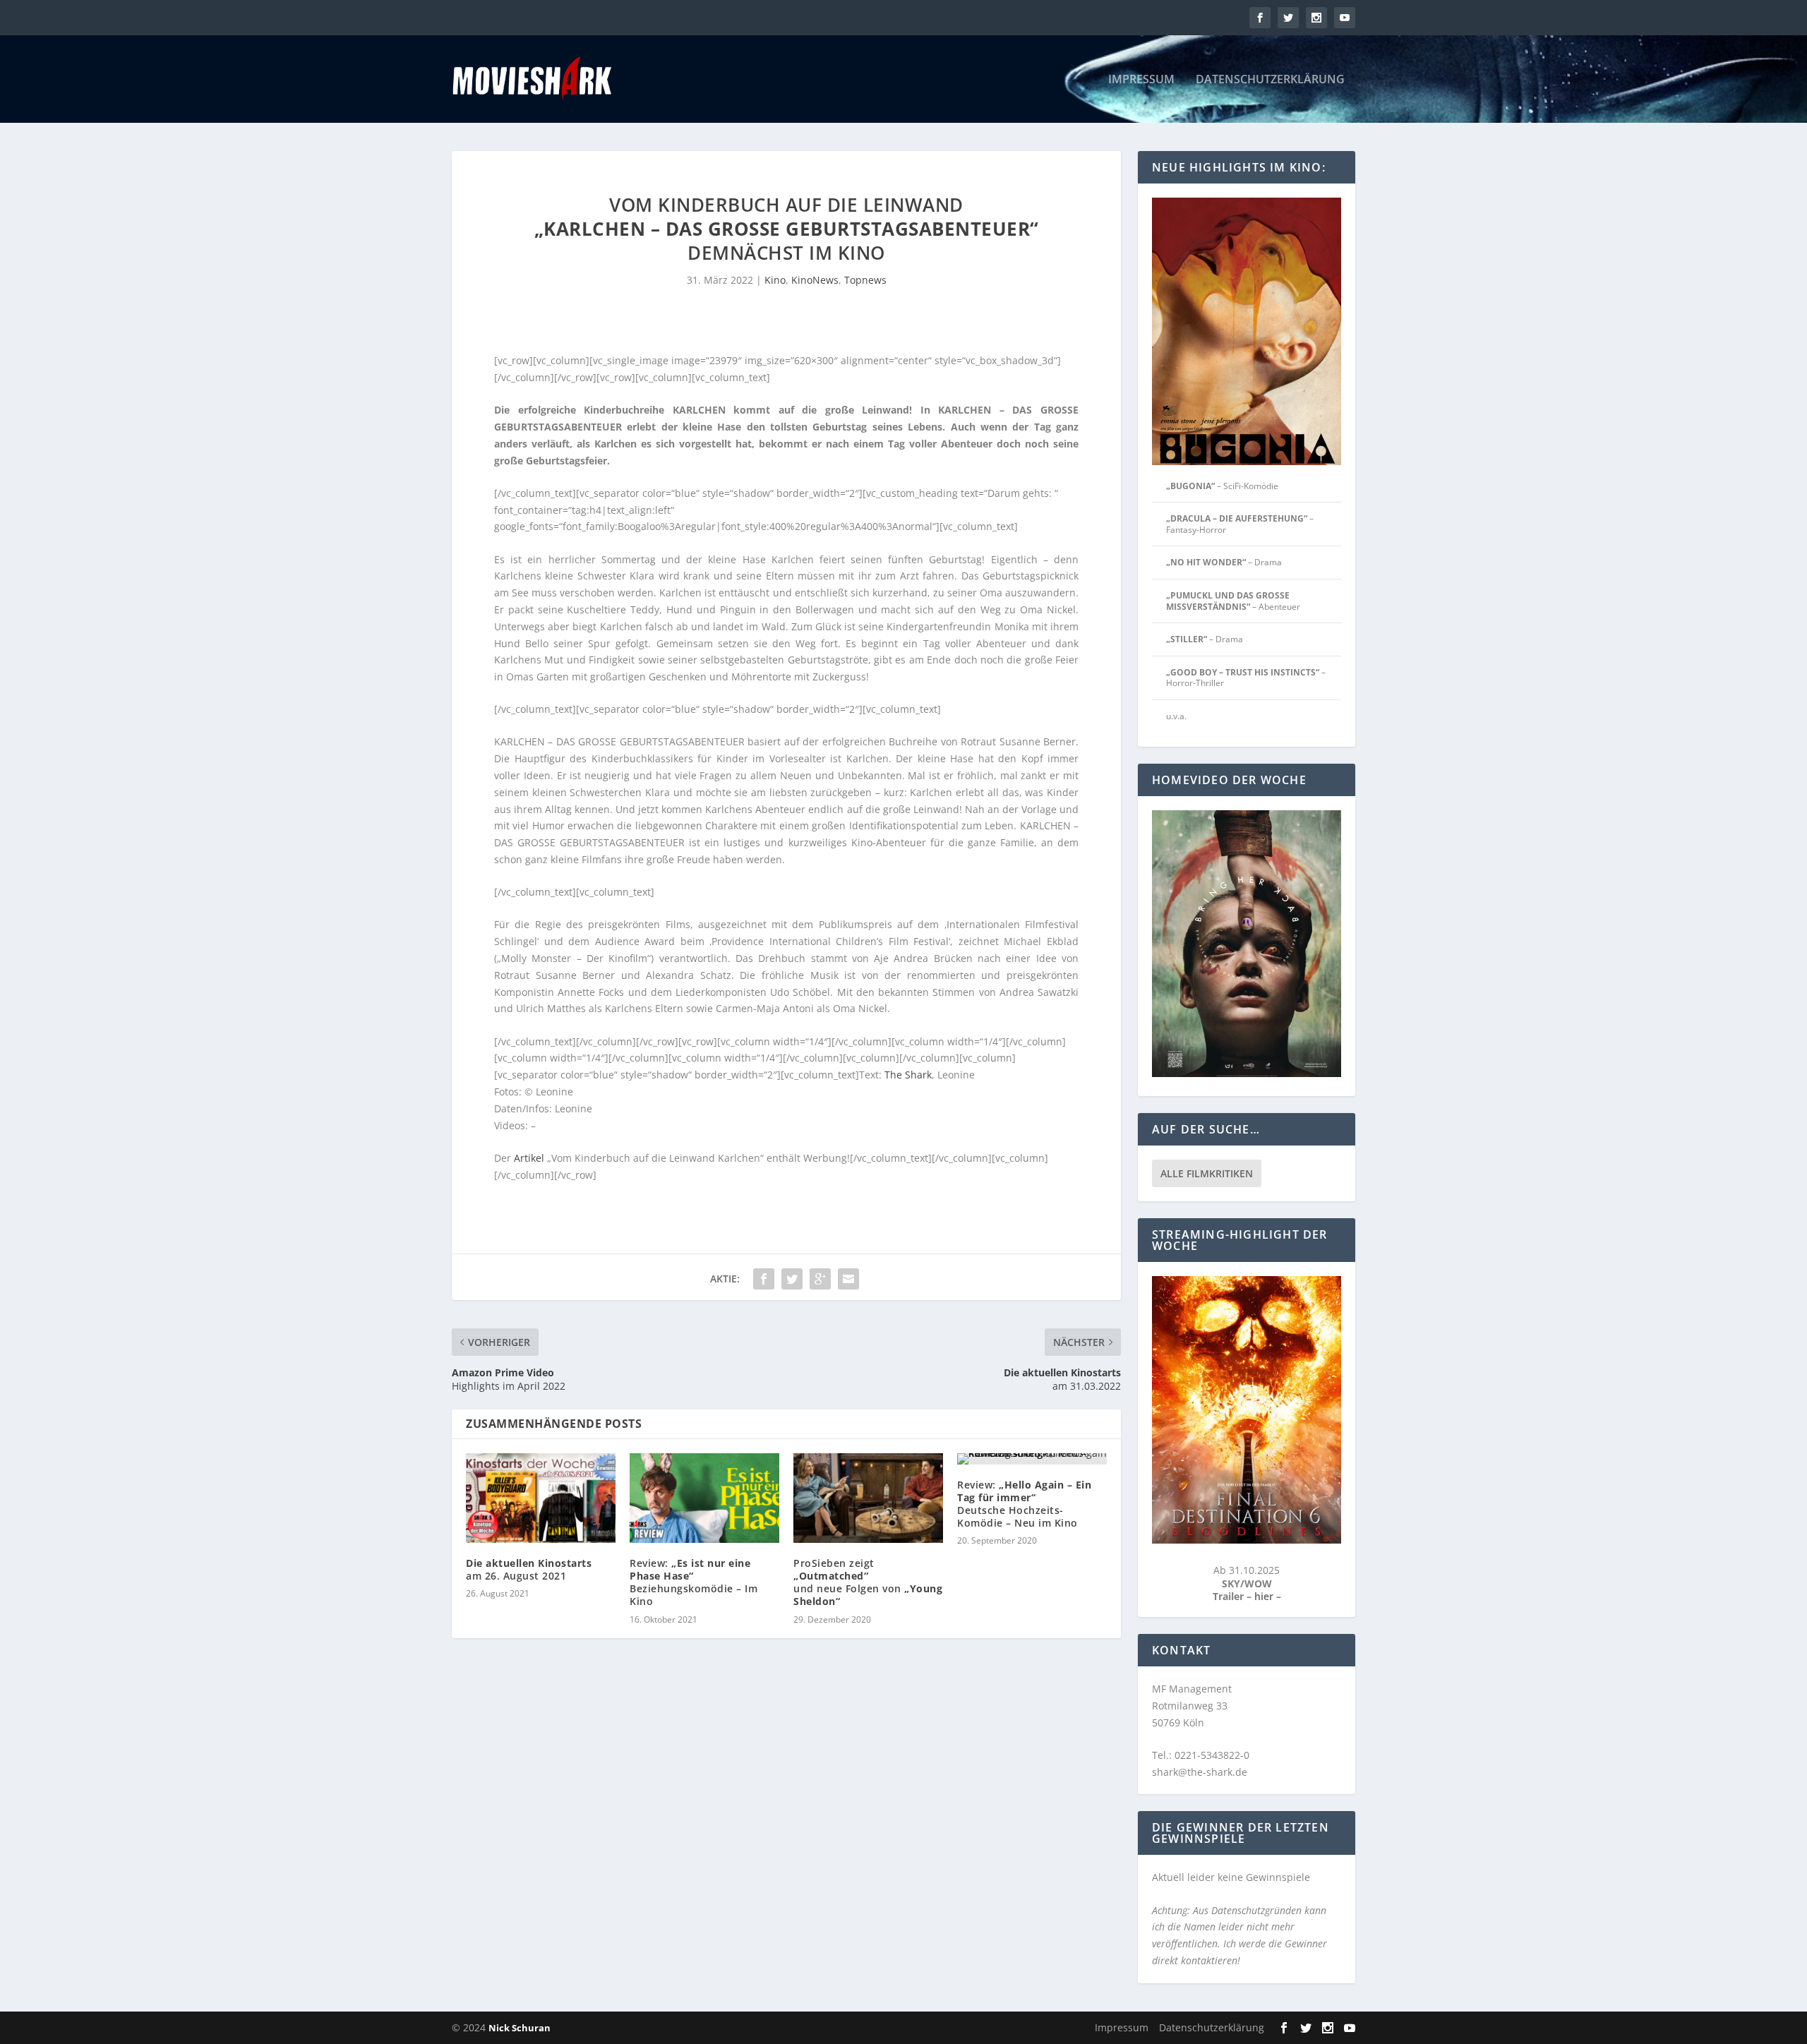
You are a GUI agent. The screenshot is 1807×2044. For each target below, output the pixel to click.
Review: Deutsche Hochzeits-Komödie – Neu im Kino (1024, 1504)
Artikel (529, 1158)
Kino (775, 280)
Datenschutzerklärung (1270, 80)
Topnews (865, 280)
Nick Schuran (520, 2028)
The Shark (908, 1075)
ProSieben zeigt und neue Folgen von (868, 1582)
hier (1265, 1596)
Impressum (1141, 80)
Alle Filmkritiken (1207, 1173)
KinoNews (815, 280)
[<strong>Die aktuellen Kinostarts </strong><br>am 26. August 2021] (541, 1498)
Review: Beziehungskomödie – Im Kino (694, 1582)
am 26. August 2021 (529, 1569)
